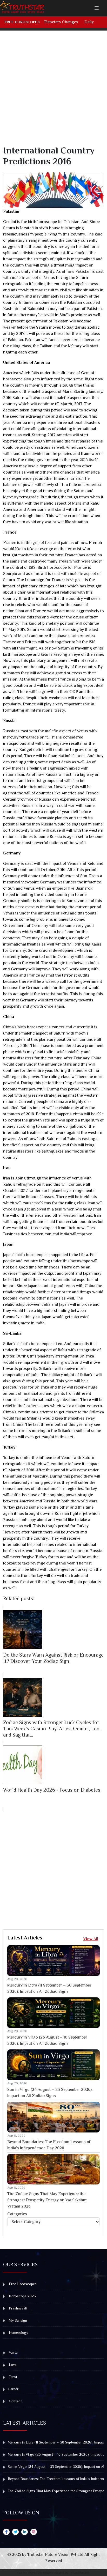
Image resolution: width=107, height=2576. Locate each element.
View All (91, 1939)
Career (13, 2389)
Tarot (12, 2377)
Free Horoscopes (22, 22)
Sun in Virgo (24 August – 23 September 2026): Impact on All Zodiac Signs (50, 2093)
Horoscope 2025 (22, 2296)
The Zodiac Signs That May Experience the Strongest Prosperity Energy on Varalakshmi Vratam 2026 (47, 2200)
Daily (89, 22)
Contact (15, 2401)
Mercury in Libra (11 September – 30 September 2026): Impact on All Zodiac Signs (49, 1988)
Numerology (18, 2333)
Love (12, 2365)
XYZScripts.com (80, 2573)
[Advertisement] (53, 92)
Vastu (13, 2352)
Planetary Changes (61, 22)
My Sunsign (17, 2320)
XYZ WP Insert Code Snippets (35, 2573)
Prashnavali (17, 2308)
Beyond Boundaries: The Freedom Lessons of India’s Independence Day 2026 (49, 2145)
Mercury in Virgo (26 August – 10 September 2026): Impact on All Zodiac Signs (47, 2040)
